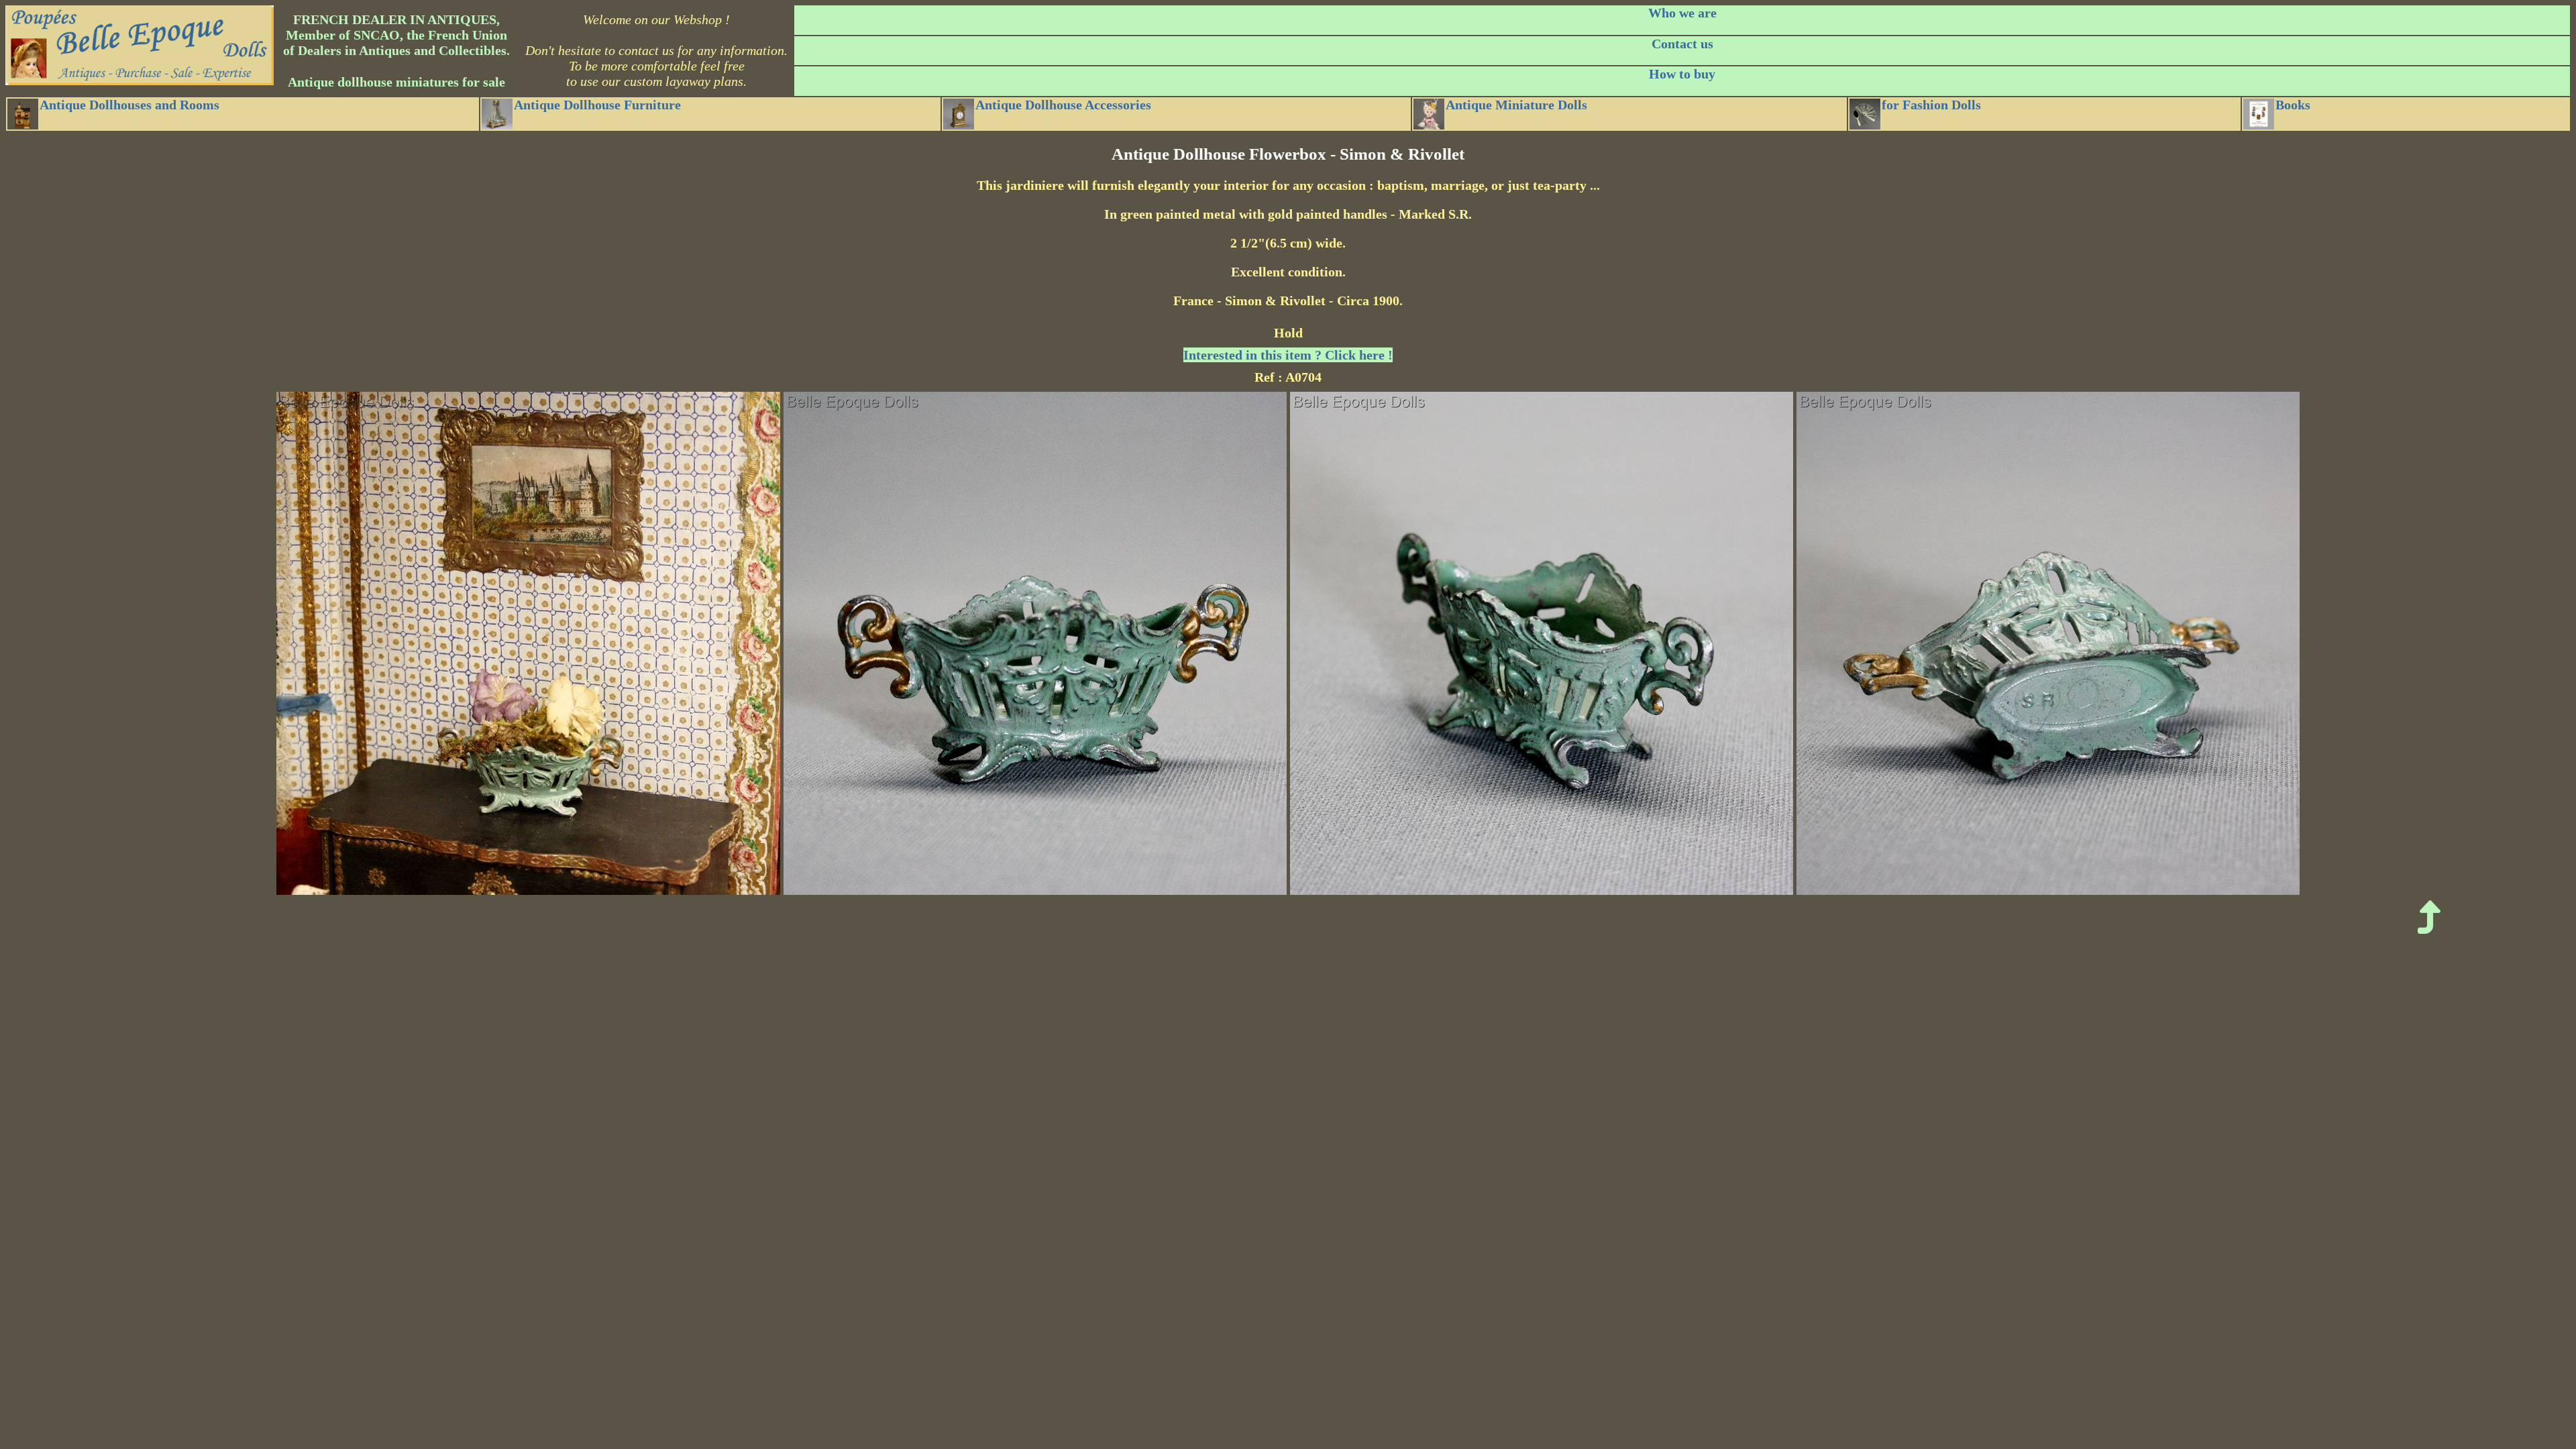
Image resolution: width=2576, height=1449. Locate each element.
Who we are (1682, 13)
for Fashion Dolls (1931, 105)
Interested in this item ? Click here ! (1288, 355)
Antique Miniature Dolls (1516, 105)
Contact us (1682, 44)
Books (2293, 105)
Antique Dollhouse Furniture (597, 105)
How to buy (1682, 74)
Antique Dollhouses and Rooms (129, 105)
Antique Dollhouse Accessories (1063, 105)
